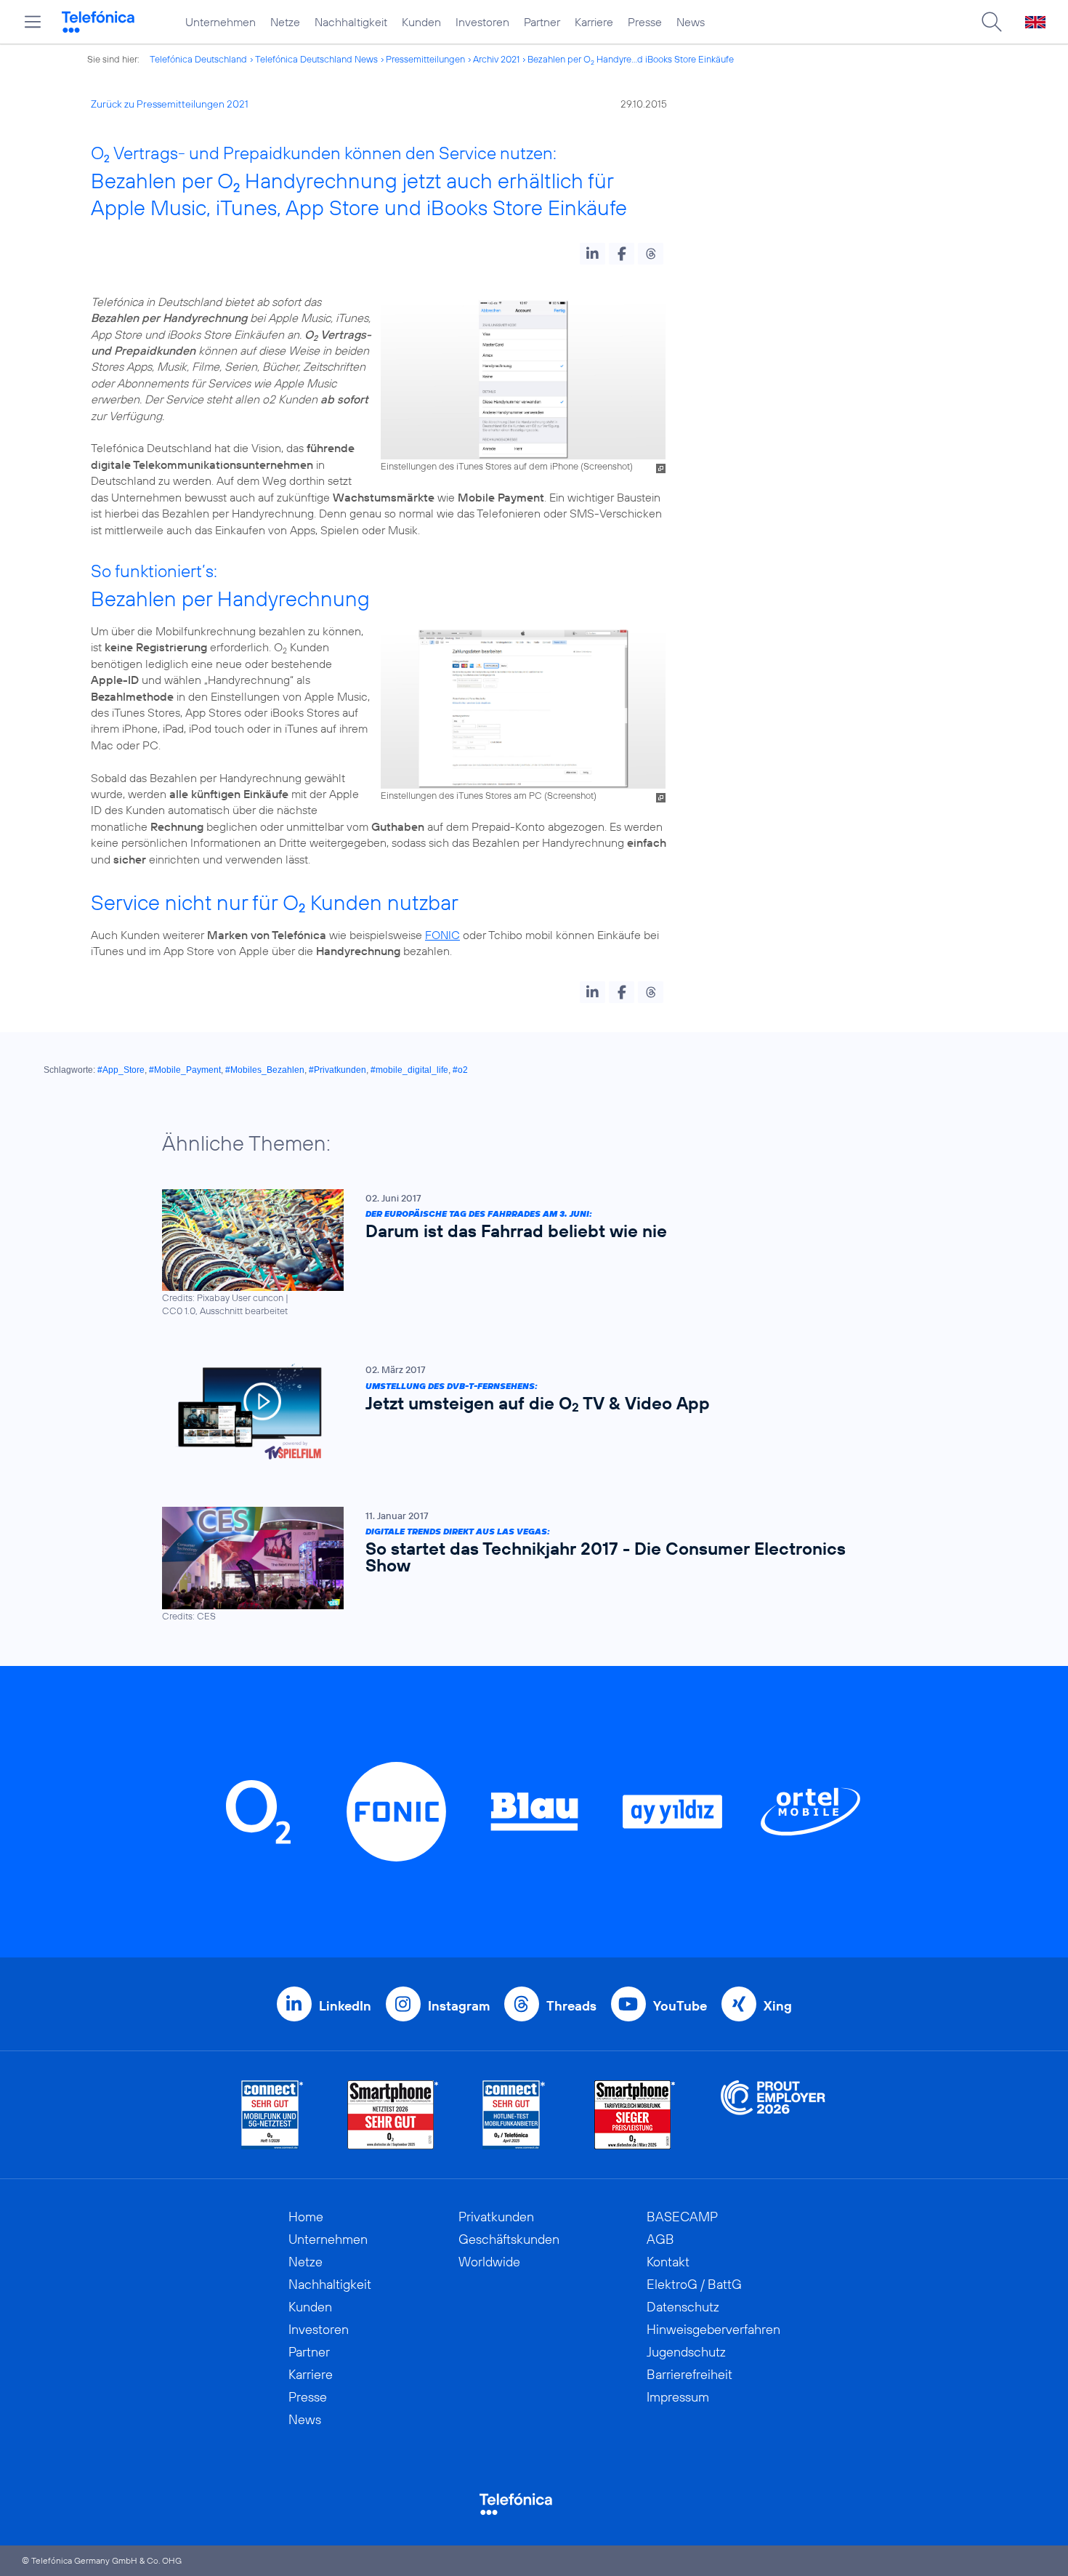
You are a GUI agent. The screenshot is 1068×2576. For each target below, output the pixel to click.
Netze (285, 22)
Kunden (421, 22)
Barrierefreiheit (689, 2374)
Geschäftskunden (509, 2239)
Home (306, 2217)
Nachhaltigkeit (351, 22)
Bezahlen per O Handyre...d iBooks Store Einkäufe (631, 59)
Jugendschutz (686, 2352)
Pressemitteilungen (425, 59)
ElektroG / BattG (694, 2284)
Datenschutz (683, 2307)
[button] (592, 254)
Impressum (678, 2397)
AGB (660, 2239)
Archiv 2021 (496, 59)
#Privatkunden (337, 1070)
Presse (645, 22)
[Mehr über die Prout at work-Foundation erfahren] (773, 2115)
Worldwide (489, 2262)
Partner (542, 22)
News (691, 22)
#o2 (460, 1070)
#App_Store (121, 1070)
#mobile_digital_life (409, 1070)
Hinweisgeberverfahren (713, 2329)
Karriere (594, 22)
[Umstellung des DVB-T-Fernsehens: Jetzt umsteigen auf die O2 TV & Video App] (527, 1412)
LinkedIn (345, 2006)
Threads (571, 2006)
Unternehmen (221, 22)
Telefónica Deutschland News (316, 59)
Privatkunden (496, 2217)
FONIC (442, 935)
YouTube (680, 2006)
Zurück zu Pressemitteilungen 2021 (170, 104)
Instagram (459, 2006)
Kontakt (668, 2262)
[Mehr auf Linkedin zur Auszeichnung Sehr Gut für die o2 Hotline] (514, 2115)
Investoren (482, 22)
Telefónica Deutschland (198, 59)
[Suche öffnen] (992, 22)
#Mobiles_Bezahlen (265, 1070)
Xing (778, 2006)
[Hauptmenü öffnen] (33, 22)
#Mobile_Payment (185, 1070)
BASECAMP (682, 2217)
